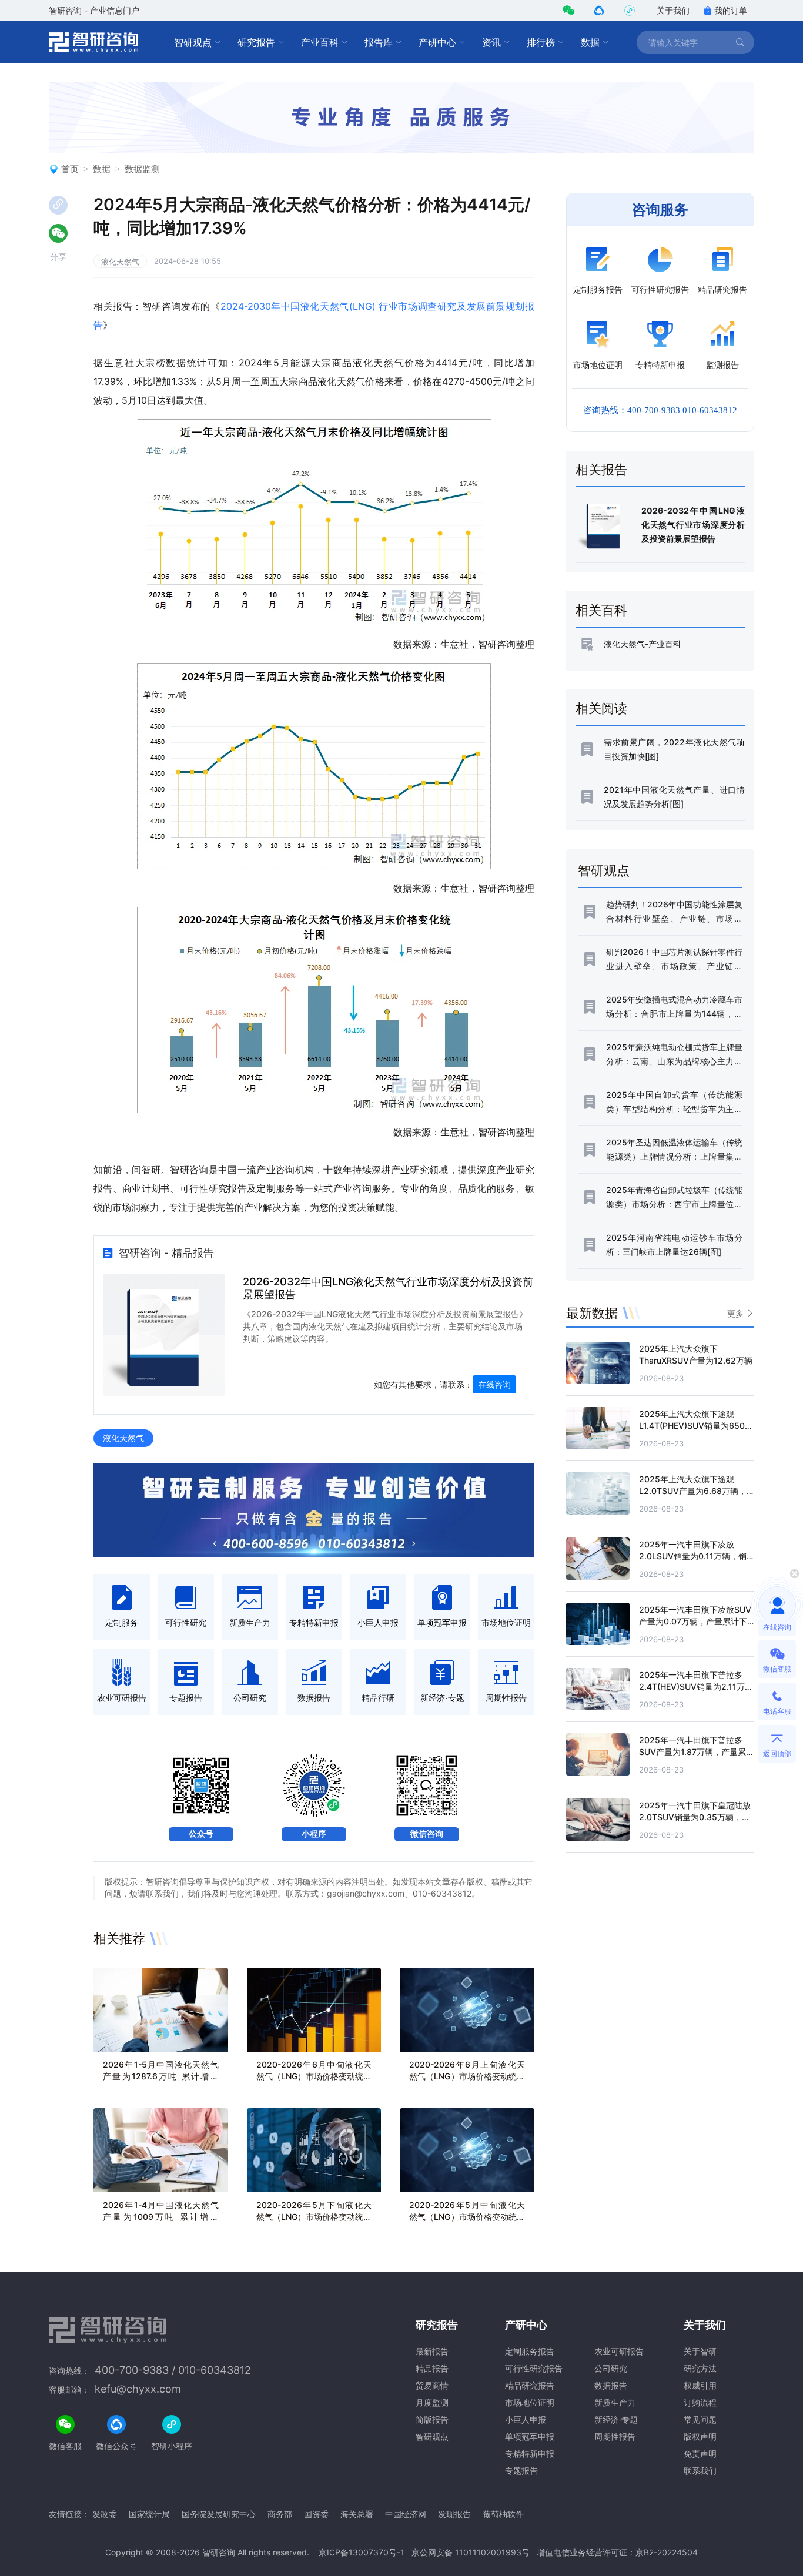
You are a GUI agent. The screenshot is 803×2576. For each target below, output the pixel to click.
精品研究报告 (530, 2385)
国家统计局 (149, 2514)
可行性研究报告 (534, 2368)
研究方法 (700, 2368)
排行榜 (541, 42)
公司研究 (611, 2368)
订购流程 (700, 2402)
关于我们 (673, 10)
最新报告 (432, 2351)
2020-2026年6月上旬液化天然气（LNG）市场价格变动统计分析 (467, 2076)
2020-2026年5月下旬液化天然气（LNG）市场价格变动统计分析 (314, 2217)
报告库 (379, 42)
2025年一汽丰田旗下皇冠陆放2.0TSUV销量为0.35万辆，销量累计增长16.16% (695, 1817)
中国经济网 (406, 2514)
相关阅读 (601, 708)
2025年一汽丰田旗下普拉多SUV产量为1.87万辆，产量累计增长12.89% (697, 1752)
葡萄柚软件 (503, 2514)
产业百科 (320, 42)
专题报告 (521, 2471)
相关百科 (601, 610)
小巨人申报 (526, 2419)
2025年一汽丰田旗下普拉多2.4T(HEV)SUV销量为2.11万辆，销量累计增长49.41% (692, 1686)
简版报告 (432, 2419)
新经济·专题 (616, 2419)
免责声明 (700, 2453)
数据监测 (142, 169)
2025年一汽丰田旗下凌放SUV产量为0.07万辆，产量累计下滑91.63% (695, 1621)
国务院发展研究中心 (219, 2514)
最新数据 (592, 1313)
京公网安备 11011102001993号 (471, 2552)
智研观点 (193, 42)
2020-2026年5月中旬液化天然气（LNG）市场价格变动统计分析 (467, 2217)
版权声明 (700, 2436)
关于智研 (700, 2351)
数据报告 (611, 2385)
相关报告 (601, 470)
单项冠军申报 (530, 2436)
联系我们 (700, 2471)
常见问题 (700, 2419)
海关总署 (357, 2514)
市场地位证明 (530, 2402)
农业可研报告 (619, 2351)
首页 (70, 169)
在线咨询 (494, 1384)
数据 (590, 42)
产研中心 (437, 42)
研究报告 (256, 42)
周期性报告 (615, 2436)
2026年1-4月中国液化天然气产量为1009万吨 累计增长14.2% (161, 2217)
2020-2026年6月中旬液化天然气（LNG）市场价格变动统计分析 (314, 2076)
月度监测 (432, 2402)
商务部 (280, 2514)
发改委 (105, 2514)
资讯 (491, 42)
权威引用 (700, 2385)
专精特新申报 (530, 2453)
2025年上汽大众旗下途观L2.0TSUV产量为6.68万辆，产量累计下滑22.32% (693, 1491)
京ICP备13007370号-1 (362, 2552)
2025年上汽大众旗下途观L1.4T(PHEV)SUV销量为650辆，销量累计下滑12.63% (692, 1426)
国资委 (316, 2514)
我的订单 (731, 10)
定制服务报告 (530, 2351)
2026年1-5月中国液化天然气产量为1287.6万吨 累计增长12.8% (161, 2076)
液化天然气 (120, 262)
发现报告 (454, 2514)
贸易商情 (432, 2385)
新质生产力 (615, 2402)
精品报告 (432, 2368)
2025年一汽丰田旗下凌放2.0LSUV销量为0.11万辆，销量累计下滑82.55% (693, 1556)
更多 (735, 1313)
